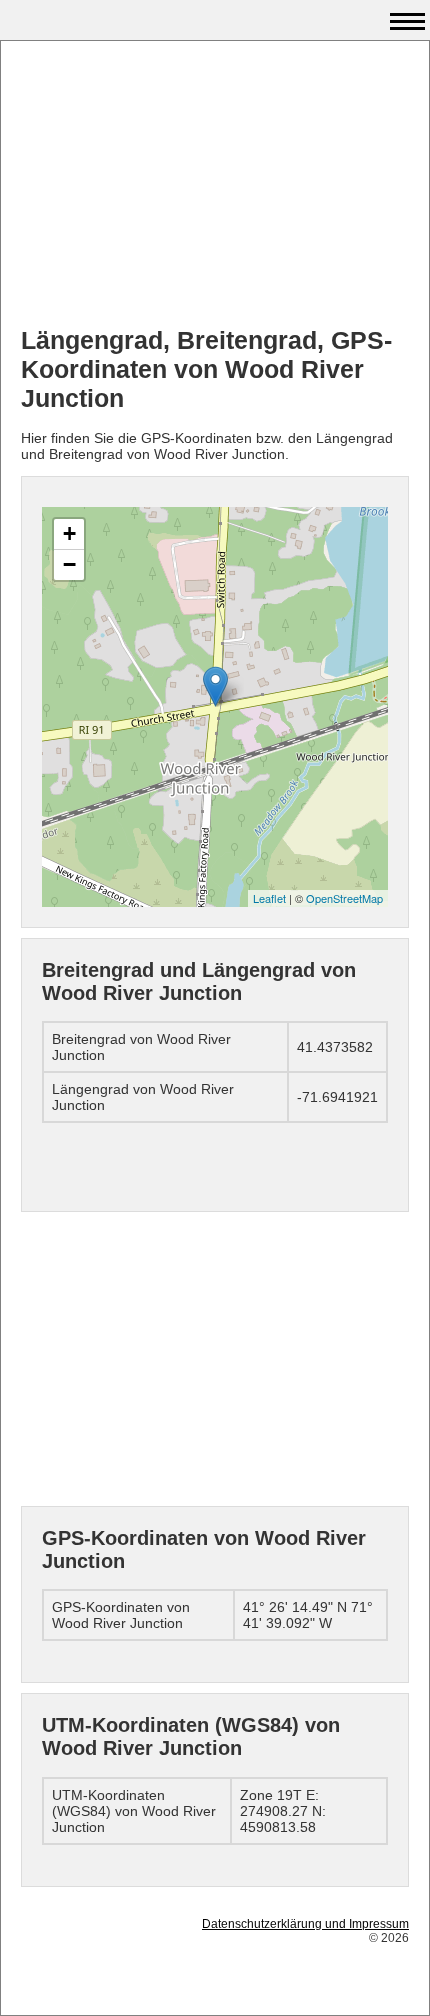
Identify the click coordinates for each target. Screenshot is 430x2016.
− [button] (69, 564)
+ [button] (69, 533)
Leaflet (269, 898)
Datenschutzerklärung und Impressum (305, 1924)
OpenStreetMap (344, 898)
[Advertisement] (215, 186)
